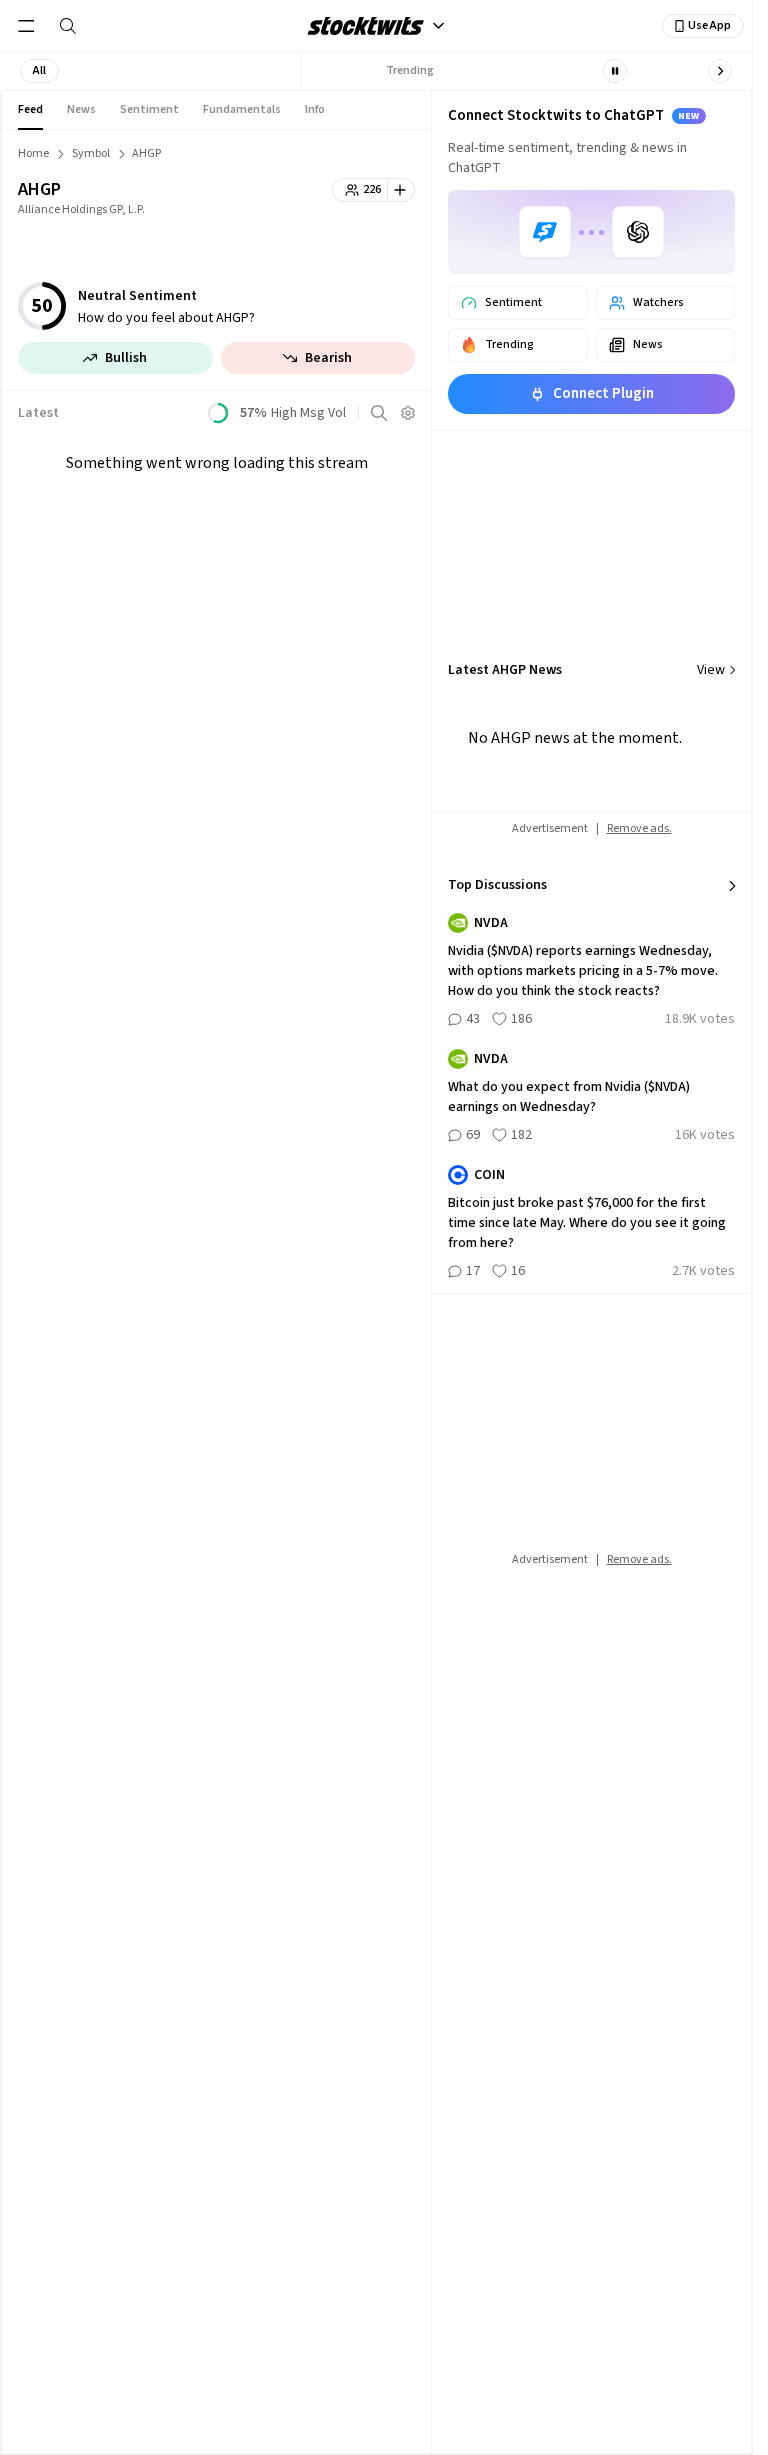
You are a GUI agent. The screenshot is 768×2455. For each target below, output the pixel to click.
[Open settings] (408, 413)
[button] (39, 71)
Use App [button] (709, 25)
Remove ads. (639, 828)
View (711, 670)
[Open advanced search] (379, 413)
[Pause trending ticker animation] (615, 71)
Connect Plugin (603, 393)
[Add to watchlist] (401, 190)
